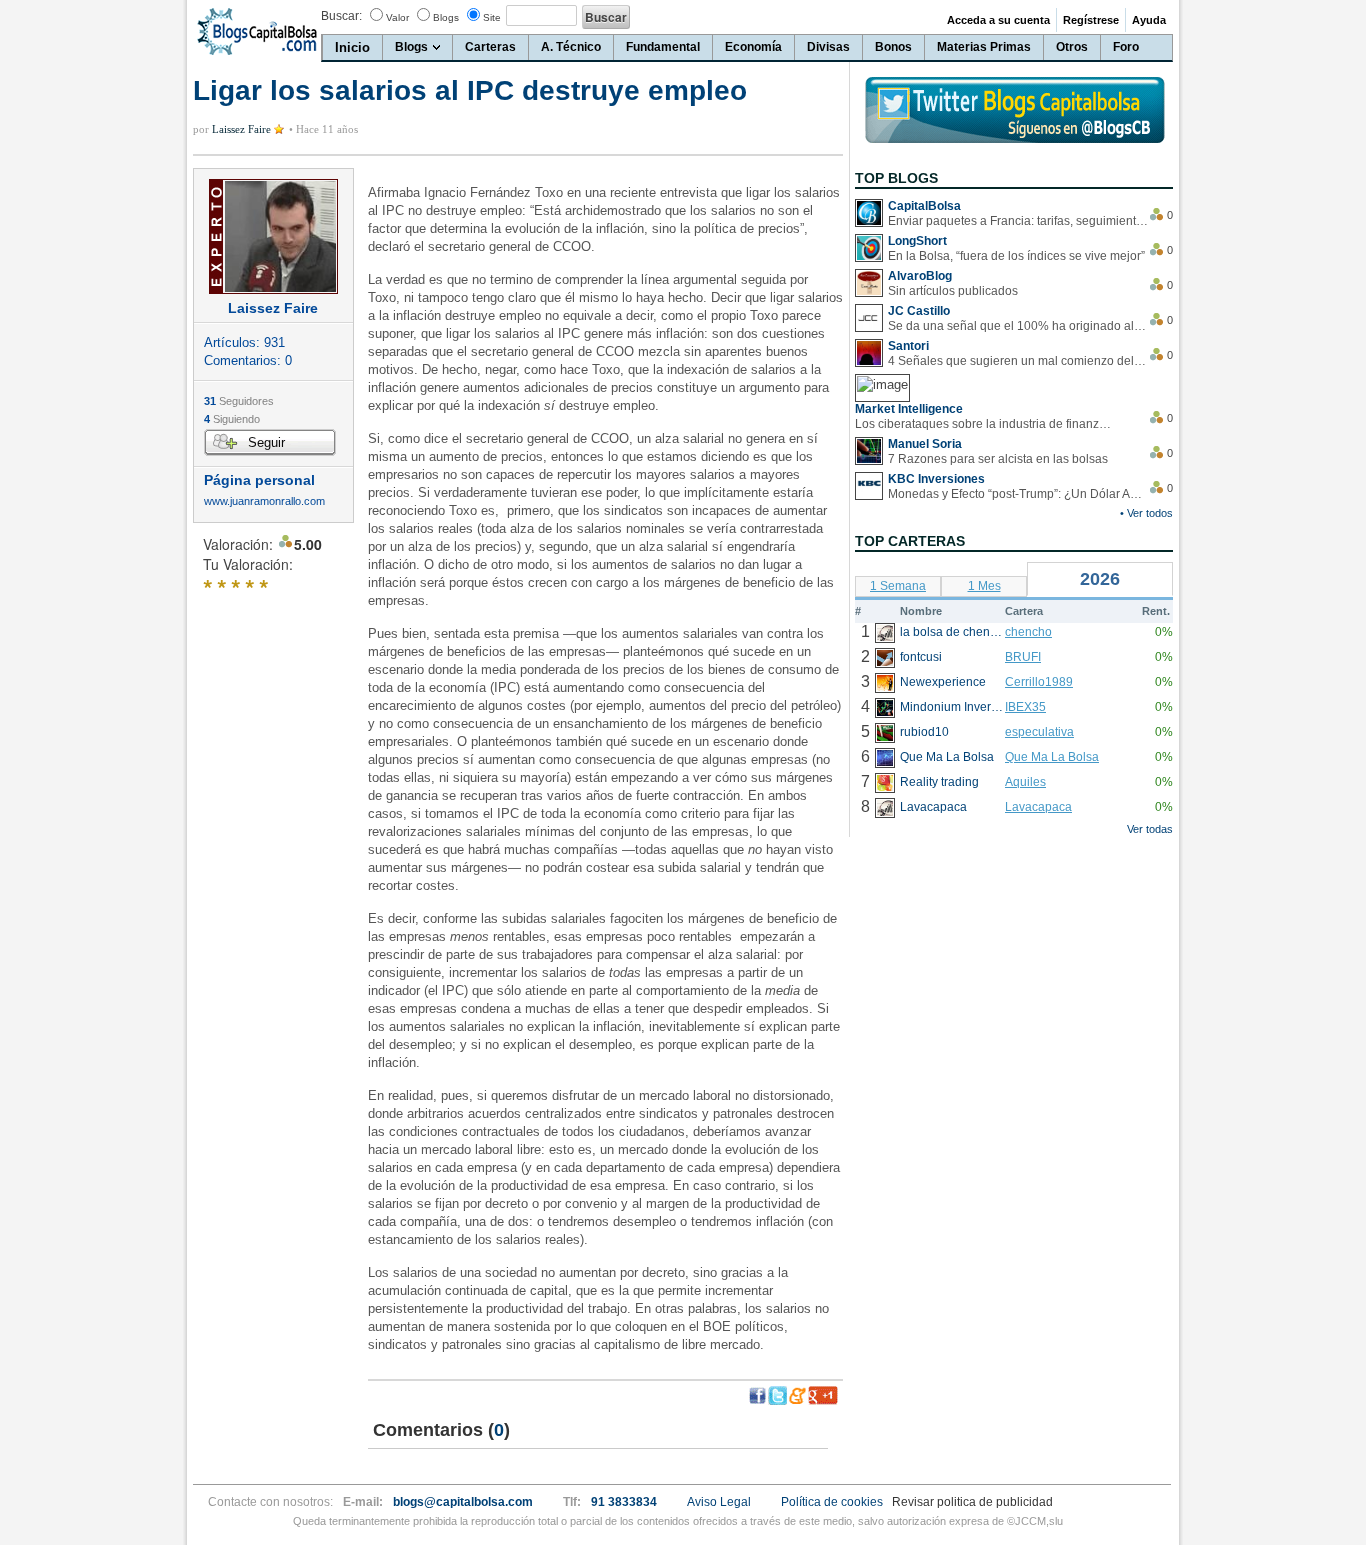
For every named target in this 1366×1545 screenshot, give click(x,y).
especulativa (1039, 732)
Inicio (352, 47)
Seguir (266, 442)
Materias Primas (984, 47)
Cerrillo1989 (1039, 682)
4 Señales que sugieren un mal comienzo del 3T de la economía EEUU (1018, 361)
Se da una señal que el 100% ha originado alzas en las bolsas (1018, 326)
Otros (1072, 47)
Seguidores (239, 401)
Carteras (490, 47)
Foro (1126, 47)
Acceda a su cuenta (998, 20)
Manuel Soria (925, 444)
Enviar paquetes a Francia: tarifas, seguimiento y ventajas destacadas (1018, 221)
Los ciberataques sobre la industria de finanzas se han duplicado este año (985, 424)
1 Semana (898, 586)
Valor (397, 17)
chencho (1028, 632)
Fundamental (663, 47)
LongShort (917, 241)
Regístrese (1091, 20)
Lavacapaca (1038, 807)
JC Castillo (919, 311)
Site (492, 17)
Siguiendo (232, 419)
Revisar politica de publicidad (972, 1502)
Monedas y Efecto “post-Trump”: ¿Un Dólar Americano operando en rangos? (1018, 494)
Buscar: (341, 16)
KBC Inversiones (936, 479)
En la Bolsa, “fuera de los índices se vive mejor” (1016, 256)
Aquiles (1025, 782)
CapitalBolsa (924, 206)
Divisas (828, 47)
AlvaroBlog (920, 276)
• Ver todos (1146, 513)
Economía (753, 47)
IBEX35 (1025, 707)
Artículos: (244, 342)
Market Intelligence (909, 409)
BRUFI (1023, 657)
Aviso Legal (719, 1502)
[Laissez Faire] (273, 236)
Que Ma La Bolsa (1052, 757)
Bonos (893, 47)
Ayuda (1149, 20)
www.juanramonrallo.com (264, 501)
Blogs (446, 17)
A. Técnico (571, 47)
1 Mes (984, 586)
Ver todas (1150, 829)
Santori (908, 346)
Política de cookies (832, 1502)
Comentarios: (248, 360)
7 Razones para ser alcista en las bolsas (998, 459)
